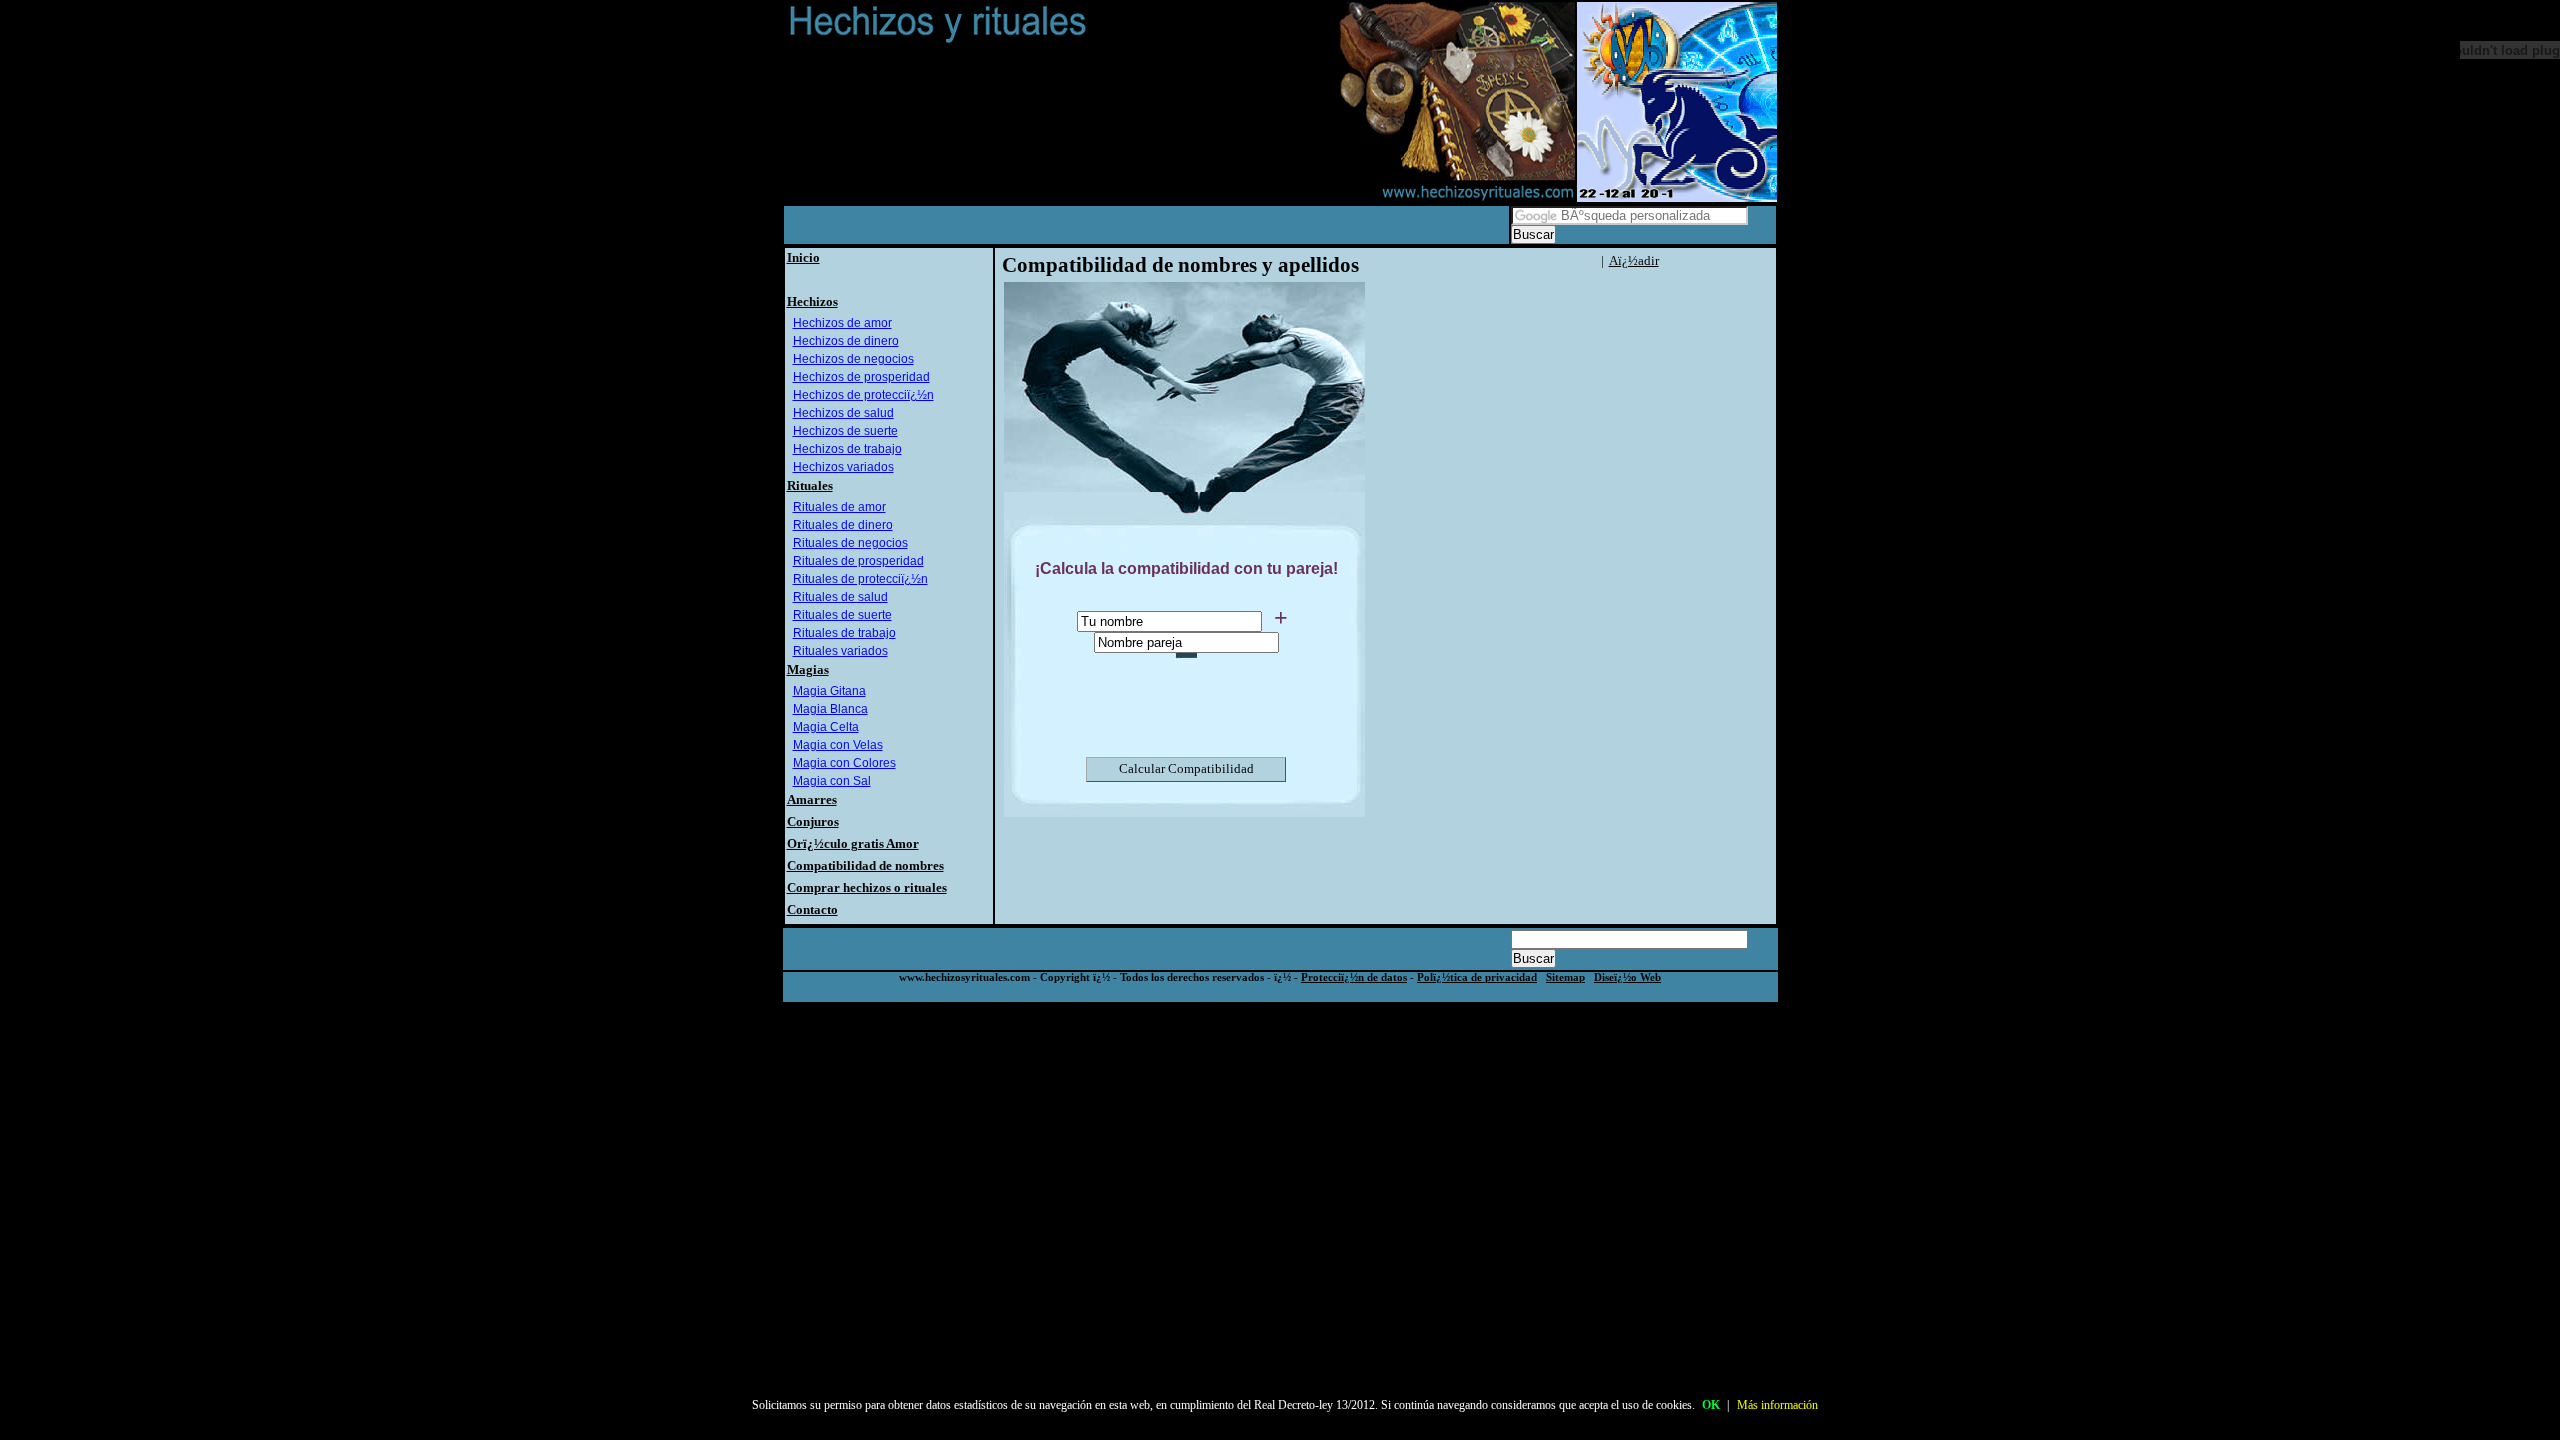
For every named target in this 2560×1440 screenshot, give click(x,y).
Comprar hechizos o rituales (867, 887)
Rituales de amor (839, 507)
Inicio (803, 257)
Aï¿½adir (1634, 260)
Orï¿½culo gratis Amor (853, 843)
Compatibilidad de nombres (865, 865)
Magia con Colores (844, 763)
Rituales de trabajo (844, 633)
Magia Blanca (830, 709)
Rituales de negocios (850, 543)
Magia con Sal (832, 781)
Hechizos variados (843, 467)
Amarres (812, 799)
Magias (808, 669)
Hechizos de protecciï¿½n (863, 395)
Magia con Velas (838, 745)
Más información (1777, 1405)
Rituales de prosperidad (858, 561)
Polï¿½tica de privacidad (1477, 977)
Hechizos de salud (843, 413)
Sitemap (1565, 977)
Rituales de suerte (842, 615)
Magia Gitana (829, 691)
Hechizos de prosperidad (861, 377)
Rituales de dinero (843, 525)
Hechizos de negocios (853, 359)
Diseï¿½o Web (1627, 977)
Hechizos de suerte (845, 431)
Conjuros (813, 821)
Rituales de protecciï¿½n (860, 579)
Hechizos (812, 301)
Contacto (812, 909)
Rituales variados (840, 651)
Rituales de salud (840, 597)
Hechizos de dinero (846, 341)
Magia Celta (826, 727)
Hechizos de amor (842, 323)
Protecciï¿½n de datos (1354, 977)
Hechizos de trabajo (847, 449)
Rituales (810, 485)
